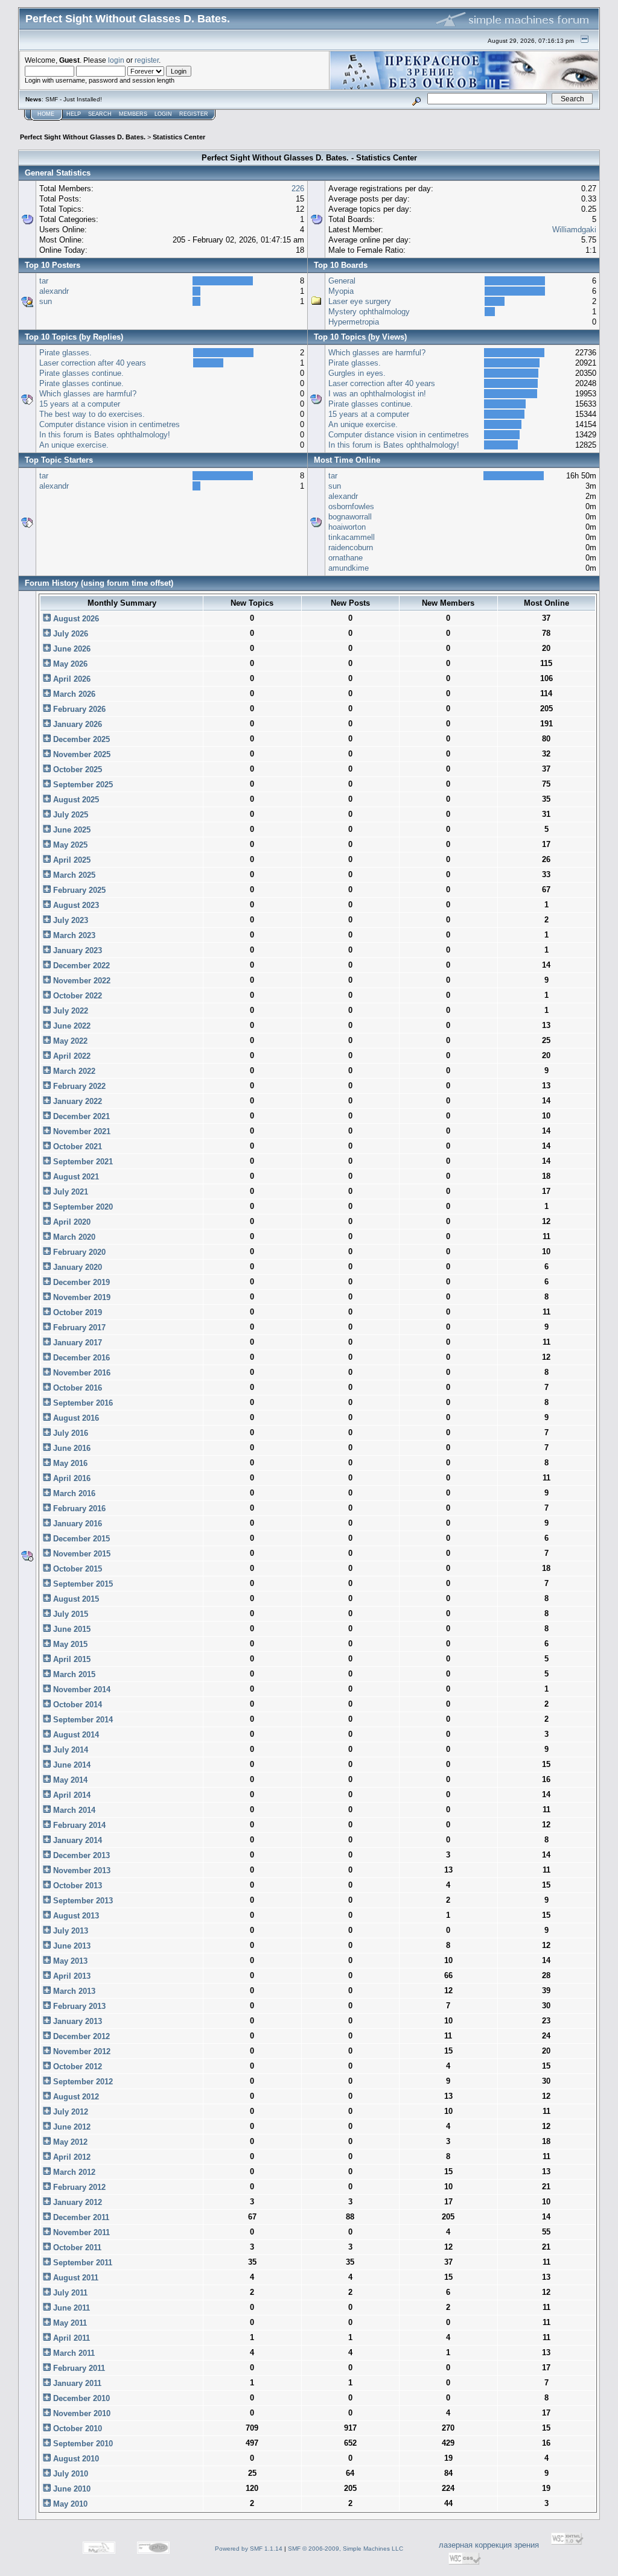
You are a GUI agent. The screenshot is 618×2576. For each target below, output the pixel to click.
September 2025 (82, 785)
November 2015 (81, 1554)
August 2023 (75, 905)
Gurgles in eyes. (357, 373)
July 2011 (69, 2293)
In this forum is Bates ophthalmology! (105, 435)
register (147, 60)
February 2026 (78, 709)
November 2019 (81, 1297)
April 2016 (71, 1478)
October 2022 (76, 996)
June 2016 (71, 1448)
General (342, 281)
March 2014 (73, 1810)
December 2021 (80, 1116)
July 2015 (69, 1614)
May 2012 (69, 2142)
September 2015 (82, 1584)
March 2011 (73, 2353)
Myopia (341, 291)
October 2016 (76, 1388)
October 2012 (76, 2067)
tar (44, 281)
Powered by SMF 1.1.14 (249, 2549)
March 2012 (73, 2172)
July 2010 (69, 2474)
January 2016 (76, 1524)
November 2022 (81, 981)
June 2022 (71, 1026)
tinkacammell (352, 537)
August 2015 (75, 1599)
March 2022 (73, 1071)
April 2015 (71, 1659)
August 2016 (75, 1418)
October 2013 (76, 1886)
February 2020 (78, 1252)
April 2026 (71, 679)
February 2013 (78, 2006)
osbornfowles (351, 506)
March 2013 (73, 1991)
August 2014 (75, 1735)
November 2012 (81, 2051)
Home (46, 114)
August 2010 (75, 2459)
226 (298, 189)
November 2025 (81, 754)
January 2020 (76, 1267)
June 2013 (71, 1946)
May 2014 (69, 1780)
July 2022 (69, 1011)
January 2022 (76, 1101)
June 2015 (71, 1629)
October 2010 (76, 2428)
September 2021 (82, 1162)
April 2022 (71, 1056)
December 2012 (80, 2036)
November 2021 (81, 1131)
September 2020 (82, 1207)
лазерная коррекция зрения (489, 2545)
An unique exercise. (74, 445)
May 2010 (69, 2504)
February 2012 (78, 2187)
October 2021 (76, 1147)
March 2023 (73, 935)
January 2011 (76, 2383)
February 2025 (78, 890)
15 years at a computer (80, 404)
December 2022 (80, 966)
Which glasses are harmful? (88, 394)
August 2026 (75, 619)
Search (100, 114)
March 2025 (73, 875)
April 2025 (71, 860)
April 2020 (71, 1222)
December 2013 (80, 1855)
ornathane (346, 558)
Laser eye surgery (360, 301)
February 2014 (78, 1825)
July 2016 (69, 1433)
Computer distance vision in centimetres (110, 424)
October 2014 (76, 1705)
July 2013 (69, 1931)
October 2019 (76, 1312)
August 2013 (75, 1916)
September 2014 (82, 1720)
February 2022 (78, 1086)
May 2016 (69, 1463)
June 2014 (71, 1765)
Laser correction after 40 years (93, 363)
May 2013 (69, 1961)
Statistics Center (179, 137)
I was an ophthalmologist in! (377, 394)
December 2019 (80, 1282)
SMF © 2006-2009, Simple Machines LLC (346, 2549)
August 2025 (75, 800)
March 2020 (73, 1237)
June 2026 (71, 649)
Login (163, 114)
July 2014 (69, 1750)
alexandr (54, 291)
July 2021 (69, 1192)
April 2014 (71, 1795)
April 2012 (71, 2157)
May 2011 (69, 2323)
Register (194, 114)
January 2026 (76, 724)
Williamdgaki (574, 230)
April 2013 (71, 1976)
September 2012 (82, 2082)
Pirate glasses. (65, 353)
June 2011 (70, 2308)
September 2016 (82, 1403)
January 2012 (76, 2202)
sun (46, 301)
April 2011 (70, 2338)
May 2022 (69, 1041)
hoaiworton (347, 527)
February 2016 (78, 1508)
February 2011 (78, 2368)
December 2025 (80, 739)
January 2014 (76, 1840)
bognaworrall (350, 517)
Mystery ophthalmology (369, 312)
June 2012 (71, 2127)
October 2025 (76, 769)
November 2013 (81, 1870)
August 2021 (75, 1177)
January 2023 (76, 950)
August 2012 (75, 2097)
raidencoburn (351, 547)
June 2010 (71, 2489)
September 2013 (82, 1901)
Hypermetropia (354, 322)
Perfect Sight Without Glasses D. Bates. (83, 137)
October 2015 (76, 1569)
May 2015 (69, 1644)
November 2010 (81, 2413)
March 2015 (73, 1674)
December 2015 (80, 1539)
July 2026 (69, 634)
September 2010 (82, 2444)
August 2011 (75, 2278)
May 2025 (69, 845)
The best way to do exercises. (92, 414)
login (116, 60)
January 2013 (76, 2021)
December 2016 (80, 1358)
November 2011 (80, 2232)
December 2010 (80, 2398)
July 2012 (69, 2112)
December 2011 (80, 2217)
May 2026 (69, 664)
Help (74, 114)
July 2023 (69, 920)
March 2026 (73, 694)
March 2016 (73, 1493)
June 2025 (71, 830)
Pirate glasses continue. (81, 373)
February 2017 (78, 1328)
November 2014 (81, 1689)
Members (133, 114)
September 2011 (81, 2263)
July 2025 (69, 815)
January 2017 (76, 1343)
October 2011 (76, 2248)
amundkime (349, 568)
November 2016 (81, 1373)
